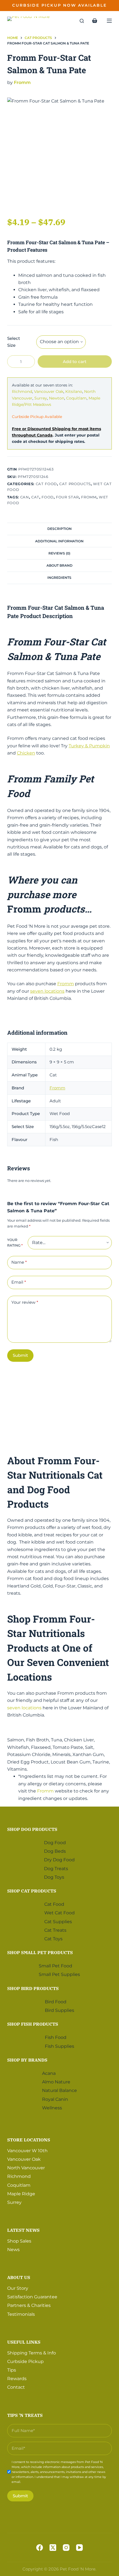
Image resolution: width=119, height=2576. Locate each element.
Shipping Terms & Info (32, 2353)
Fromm (22, 82)
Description (59, 529)
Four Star (67, 497)
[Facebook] (40, 2548)
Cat (35, 497)
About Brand (59, 565)
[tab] (59, 529)
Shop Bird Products (33, 1988)
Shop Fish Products (33, 2024)
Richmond (22, 391)
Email (19, 1282)
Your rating (15, 1243)
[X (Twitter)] (53, 2548)
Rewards (17, 2379)
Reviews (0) (59, 553)
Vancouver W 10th (27, 2151)
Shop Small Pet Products (40, 1952)
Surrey (41, 398)
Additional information (59, 541)
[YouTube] (79, 2548)
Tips (12, 2370)
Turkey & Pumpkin (89, 746)
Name (19, 1262)
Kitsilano (74, 391)
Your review (25, 1302)
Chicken (26, 753)
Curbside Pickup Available (37, 417)
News (13, 2250)
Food (48, 497)
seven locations (47, 991)
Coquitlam (76, 398)
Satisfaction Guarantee (32, 2297)
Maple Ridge (21, 2194)
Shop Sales (19, 2241)
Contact (16, 2387)
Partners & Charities (29, 2306)
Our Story (18, 2288)
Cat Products (75, 484)
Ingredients (59, 578)
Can (25, 497)
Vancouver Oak (49, 391)
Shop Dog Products (32, 1829)
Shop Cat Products (32, 1891)
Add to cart (75, 362)
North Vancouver (26, 2168)
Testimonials (21, 2314)
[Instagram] (66, 2548)
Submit (20, 1355)
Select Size (14, 342)
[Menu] (109, 21)
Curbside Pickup (25, 2361)
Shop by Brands (27, 2060)
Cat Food (46, 484)
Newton (57, 398)
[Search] (82, 21)
